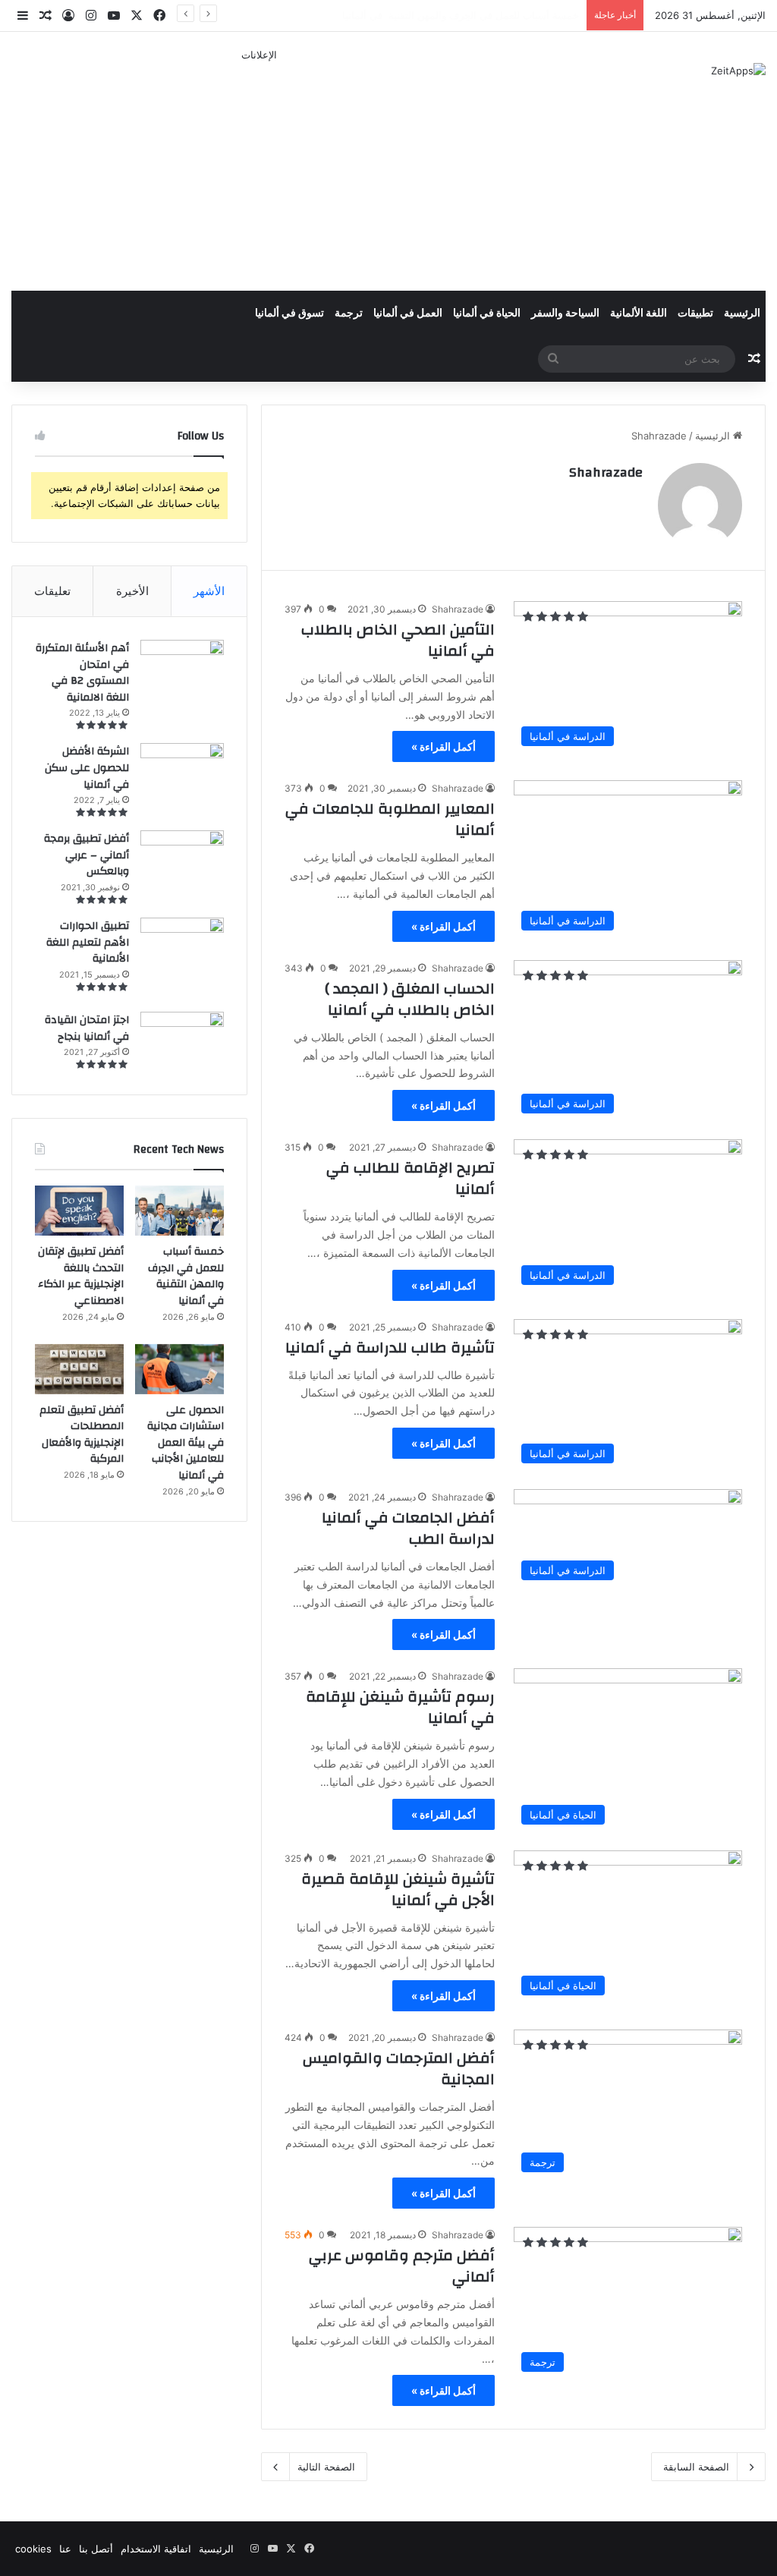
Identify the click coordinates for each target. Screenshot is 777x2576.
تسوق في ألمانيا (289, 313)
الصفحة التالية (326, 2467)
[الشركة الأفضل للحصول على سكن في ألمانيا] (182, 767)
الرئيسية (742, 313)
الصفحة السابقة (696, 2467)
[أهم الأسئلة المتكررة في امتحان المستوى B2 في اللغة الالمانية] (182, 665)
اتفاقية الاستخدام (156, 2549)
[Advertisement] (259, 169)
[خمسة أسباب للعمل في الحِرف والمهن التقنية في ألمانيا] (179, 1211)
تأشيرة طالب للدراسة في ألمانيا (390, 1348)
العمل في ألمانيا (408, 313)
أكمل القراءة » (444, 746)
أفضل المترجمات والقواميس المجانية (399, 2069)
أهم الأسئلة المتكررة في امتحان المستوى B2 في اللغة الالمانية (82, 673)
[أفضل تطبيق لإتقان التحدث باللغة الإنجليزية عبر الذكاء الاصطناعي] (79, 1211)
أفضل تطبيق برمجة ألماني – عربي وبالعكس (87, 855)
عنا (65, 2549)
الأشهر (209, 591)
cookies (33, 2549)
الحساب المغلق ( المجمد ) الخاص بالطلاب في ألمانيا (410, 999)
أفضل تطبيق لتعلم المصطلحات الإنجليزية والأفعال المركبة (82, 1435)
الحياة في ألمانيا (487, 313)
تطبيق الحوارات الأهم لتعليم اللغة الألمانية (88, 942)
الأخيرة (132, 591)
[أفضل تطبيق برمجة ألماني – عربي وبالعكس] (182, 858)
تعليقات (52, 591)
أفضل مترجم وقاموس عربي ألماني (402, 2266)
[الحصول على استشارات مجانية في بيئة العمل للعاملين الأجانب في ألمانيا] (179, 1369)
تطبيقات (695, 313)
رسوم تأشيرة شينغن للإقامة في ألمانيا (400, 1707)
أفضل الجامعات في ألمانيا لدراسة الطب (408, 1528)
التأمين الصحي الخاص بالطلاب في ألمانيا (398, 640)
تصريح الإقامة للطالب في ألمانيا (411, 1178)
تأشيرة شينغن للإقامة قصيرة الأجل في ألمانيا (398, 1889)
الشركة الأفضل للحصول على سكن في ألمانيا (87, 768)
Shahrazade (606, 472)
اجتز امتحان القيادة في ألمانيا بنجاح (87, 1028)
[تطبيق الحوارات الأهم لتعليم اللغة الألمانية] (182, 959)
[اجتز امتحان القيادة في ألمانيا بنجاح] (182, 1041)
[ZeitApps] (738, 71)
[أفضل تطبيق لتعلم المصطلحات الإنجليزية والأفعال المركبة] (79, 1369)
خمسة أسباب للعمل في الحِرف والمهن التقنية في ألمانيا (186, 1276)
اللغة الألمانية (639, 313)
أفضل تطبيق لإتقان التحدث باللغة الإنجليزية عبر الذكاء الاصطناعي (81, 1276)
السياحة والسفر (565, 313)
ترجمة (349, 313)
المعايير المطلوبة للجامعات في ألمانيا (390, 819)
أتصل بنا (96, 2549)
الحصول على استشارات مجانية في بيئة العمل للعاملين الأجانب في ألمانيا (186, 1443)
